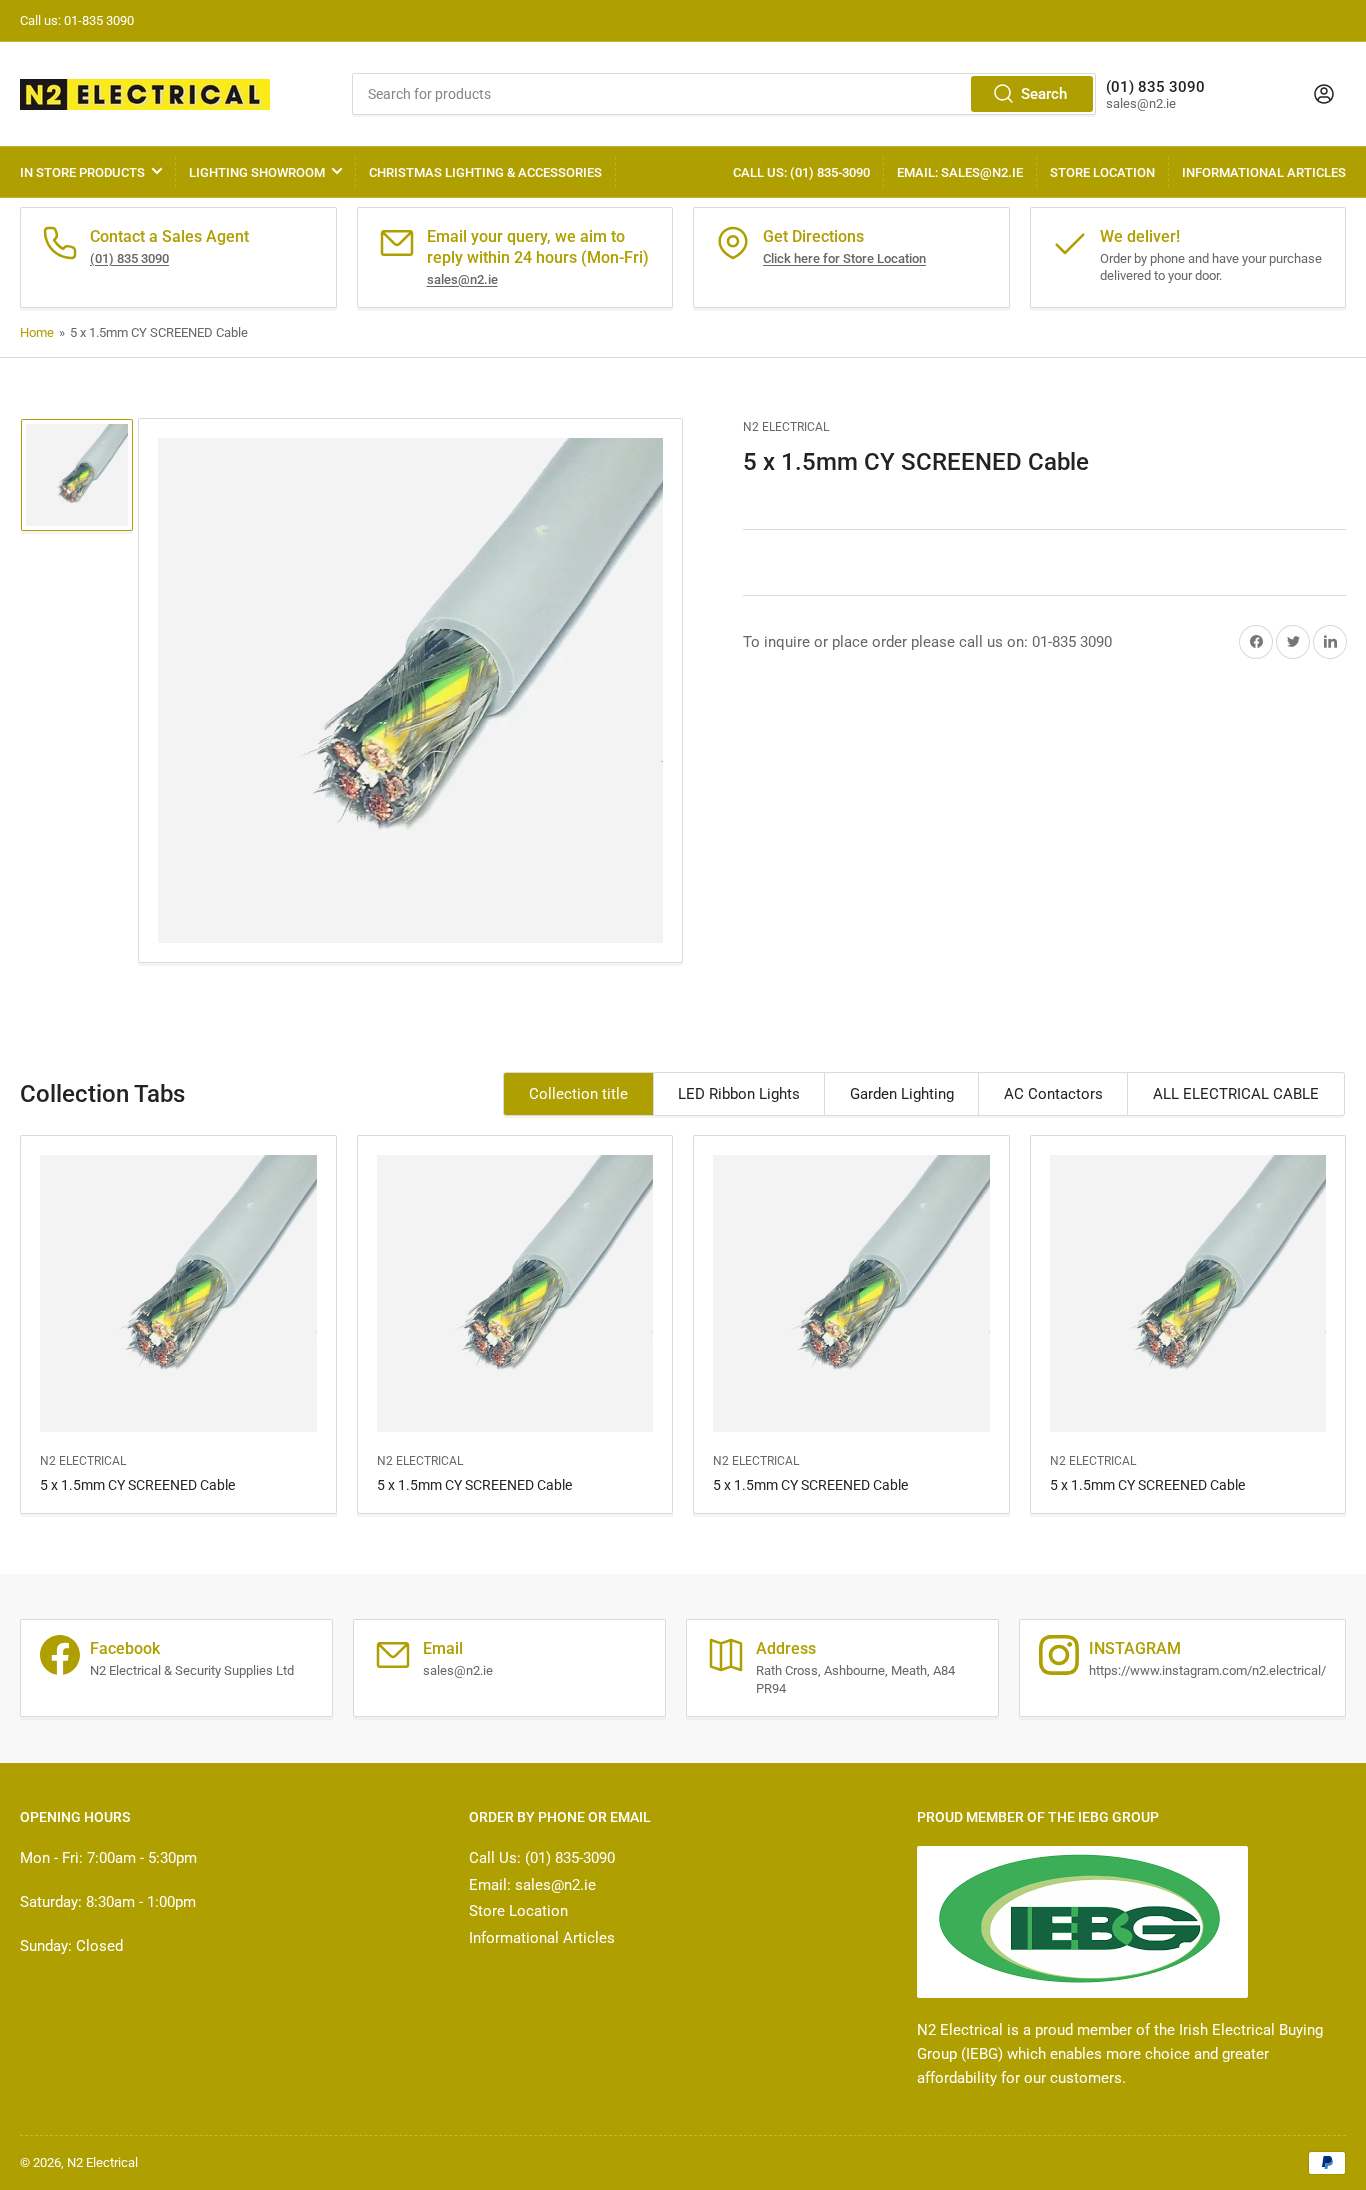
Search (1044, 94)
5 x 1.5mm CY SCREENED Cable (137, 1485)
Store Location (1102, 172)
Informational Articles (1264, 172)
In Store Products (82, 172)
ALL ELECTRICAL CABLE (1236, 1094)
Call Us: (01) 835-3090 (801, 172)
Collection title (578, 1094)
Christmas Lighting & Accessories (485, 172)
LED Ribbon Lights (739, 1094)
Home (37, 332)
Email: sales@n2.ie (960, 172)
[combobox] (724, 94)
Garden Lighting (902, 1094)
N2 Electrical (786, 427)
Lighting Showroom (257, 172)
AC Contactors (1053, 1094)
